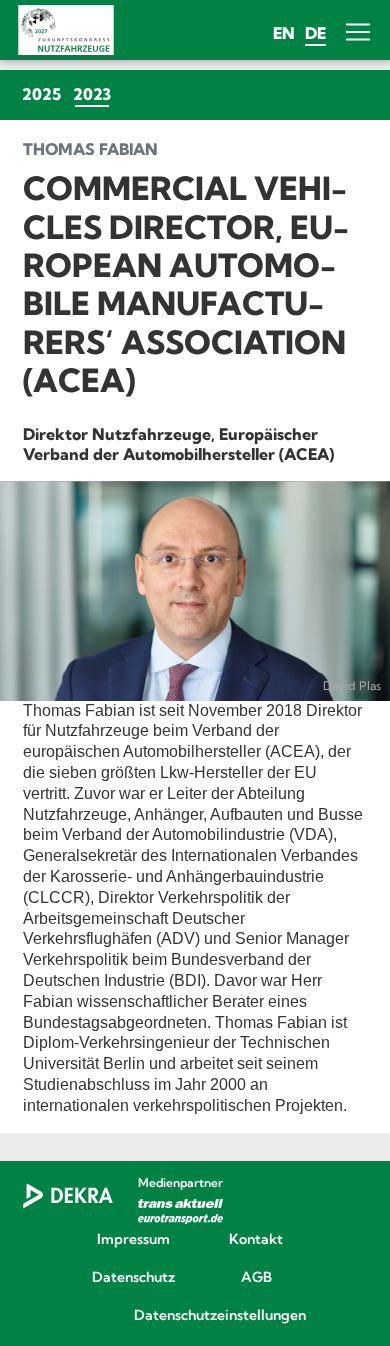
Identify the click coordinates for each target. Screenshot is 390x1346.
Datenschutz (133, 1278)
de (315, 33)
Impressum (133, 1240)
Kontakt (256, 1240)
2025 (41, 94)
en (284, 33)
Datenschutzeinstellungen (195, 1316)
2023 (95, 93)
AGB (256, 1278)
